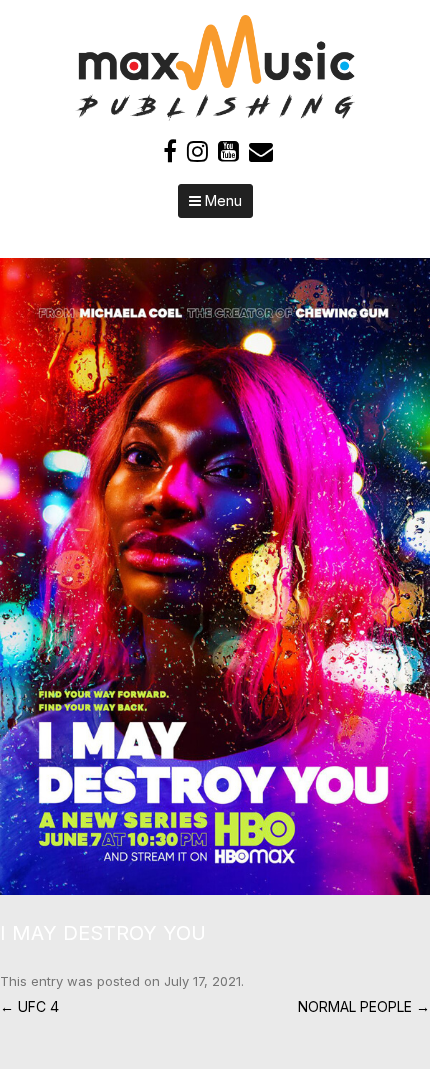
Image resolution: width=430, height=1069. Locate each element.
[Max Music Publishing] (215, 115)
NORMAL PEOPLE (364, 1006)
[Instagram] (197, 151)
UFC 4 (29, 1006)
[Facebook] (170, 151)
